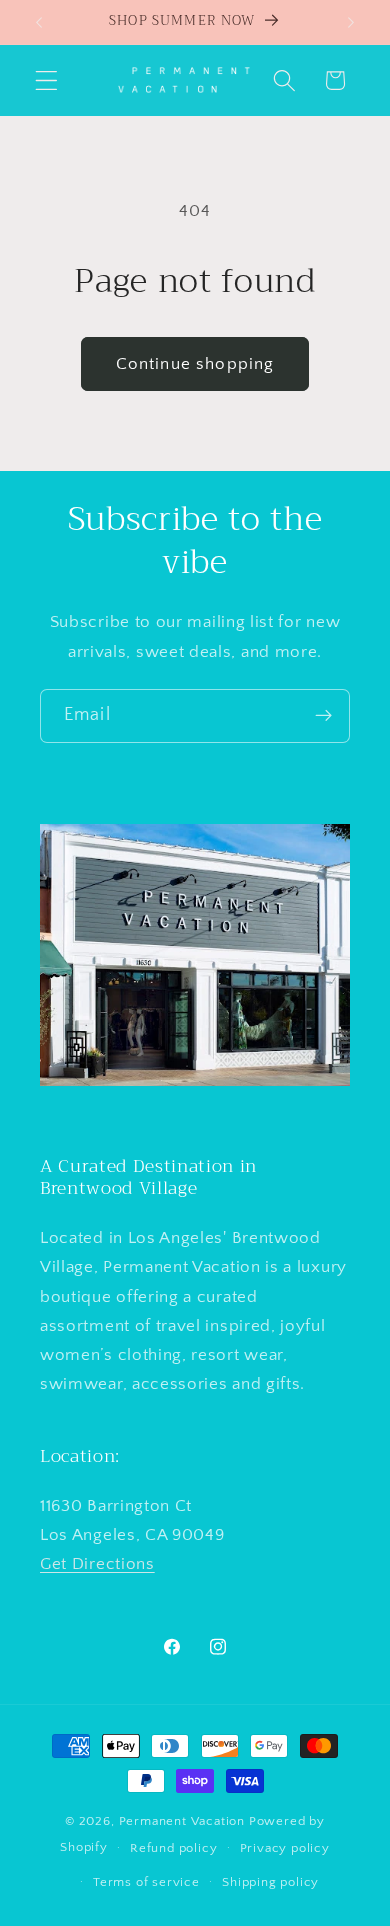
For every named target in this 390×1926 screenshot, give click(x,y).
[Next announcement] (351, 22)
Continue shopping (195, 363)
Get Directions (97, 1563)
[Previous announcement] (39, 22)
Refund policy (173, 1848)
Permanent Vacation (182, 1821)
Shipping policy (270, 1882)
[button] (46, 80)
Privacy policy (285, 1848)
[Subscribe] (323, 716)
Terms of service (146, 1882)
